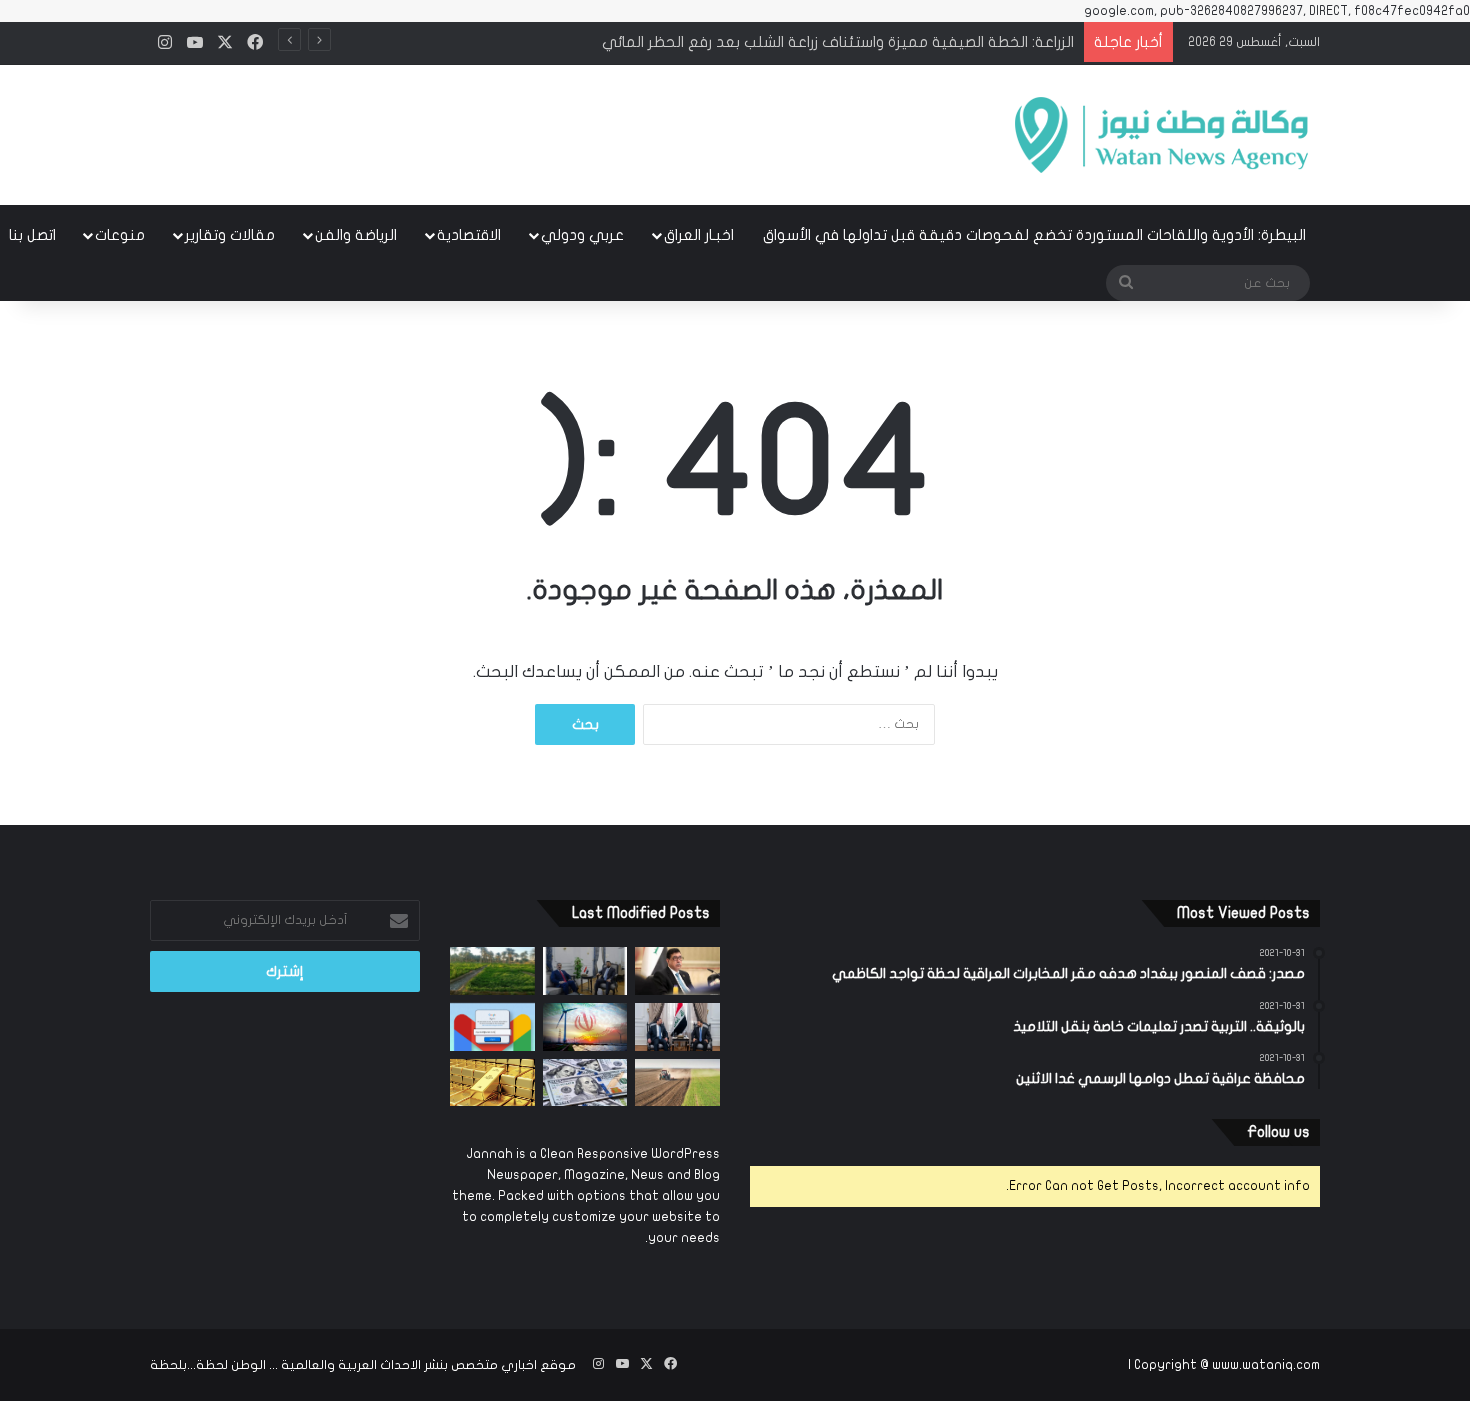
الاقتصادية (469, 235)
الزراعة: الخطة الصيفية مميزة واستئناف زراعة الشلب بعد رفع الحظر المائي (838, 42)
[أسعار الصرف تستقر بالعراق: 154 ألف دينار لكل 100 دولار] (585, 1083)
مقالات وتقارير (230, 235)
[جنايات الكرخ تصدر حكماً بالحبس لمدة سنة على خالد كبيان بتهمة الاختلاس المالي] (677, 971)
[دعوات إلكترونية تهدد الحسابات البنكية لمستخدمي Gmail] (492, 1027)
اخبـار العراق (699, 235)
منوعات (120, 235)
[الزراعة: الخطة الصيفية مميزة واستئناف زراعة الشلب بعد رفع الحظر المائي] (492, 971)
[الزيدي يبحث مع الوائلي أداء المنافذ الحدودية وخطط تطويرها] (585, 971)
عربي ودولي (582, 235)
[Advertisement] (535, 129)
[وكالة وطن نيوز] (1160, 135)
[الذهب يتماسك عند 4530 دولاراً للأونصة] (492, 1083)
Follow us (1278, 1132)
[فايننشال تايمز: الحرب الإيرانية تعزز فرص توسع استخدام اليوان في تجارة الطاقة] (585, 1027)
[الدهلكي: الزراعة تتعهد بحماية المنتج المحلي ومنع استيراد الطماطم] (677, 1083)
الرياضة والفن (356, 235)
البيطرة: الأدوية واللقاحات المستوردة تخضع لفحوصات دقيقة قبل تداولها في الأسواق (1034, 235)
